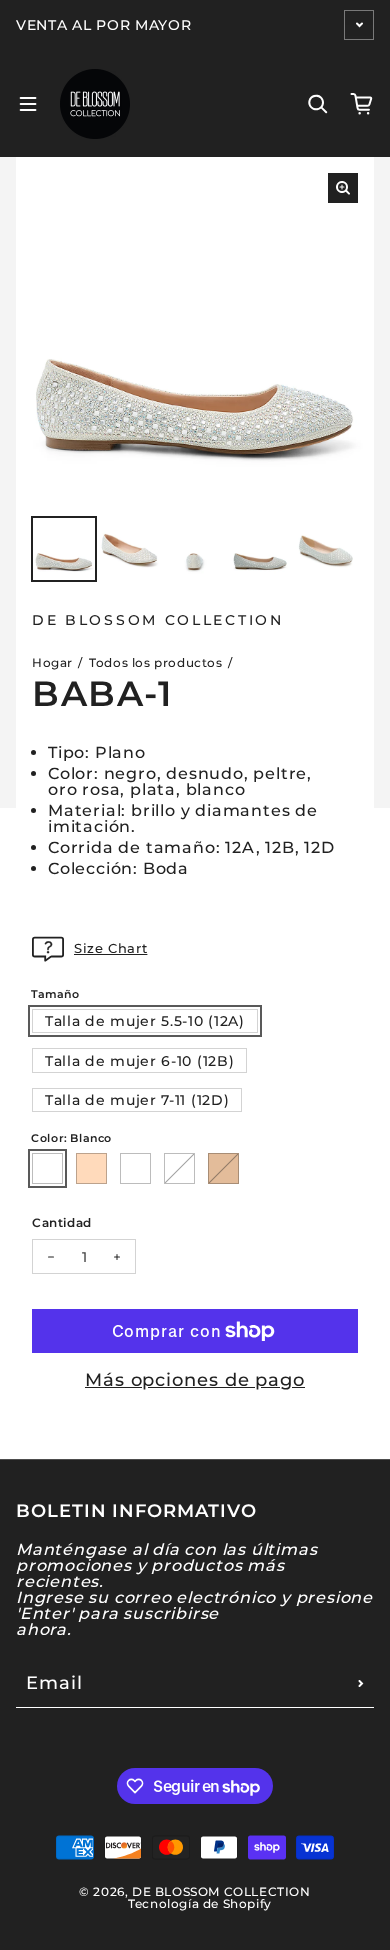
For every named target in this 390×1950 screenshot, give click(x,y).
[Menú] (28, 104)
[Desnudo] (223, 1168)
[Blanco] (47, 1168)
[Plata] (179, 1168)
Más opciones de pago (195, 1380)
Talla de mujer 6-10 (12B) (140, 1061)
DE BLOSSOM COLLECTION (221, 1891)
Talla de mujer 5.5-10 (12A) (145, 1021)
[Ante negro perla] (135, 1168)
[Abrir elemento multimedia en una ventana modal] (343, 188)
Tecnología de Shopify (200, 1903)
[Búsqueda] (318, 104)
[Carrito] (362, 104)
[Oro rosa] (91, 1168)
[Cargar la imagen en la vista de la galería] (64, 549)
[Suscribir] (361, 1683)
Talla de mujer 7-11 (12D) (137, 1100)
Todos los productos (155, 662)
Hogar (52, 662)
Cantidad (62, 1222)
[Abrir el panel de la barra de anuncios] (359, 25)
